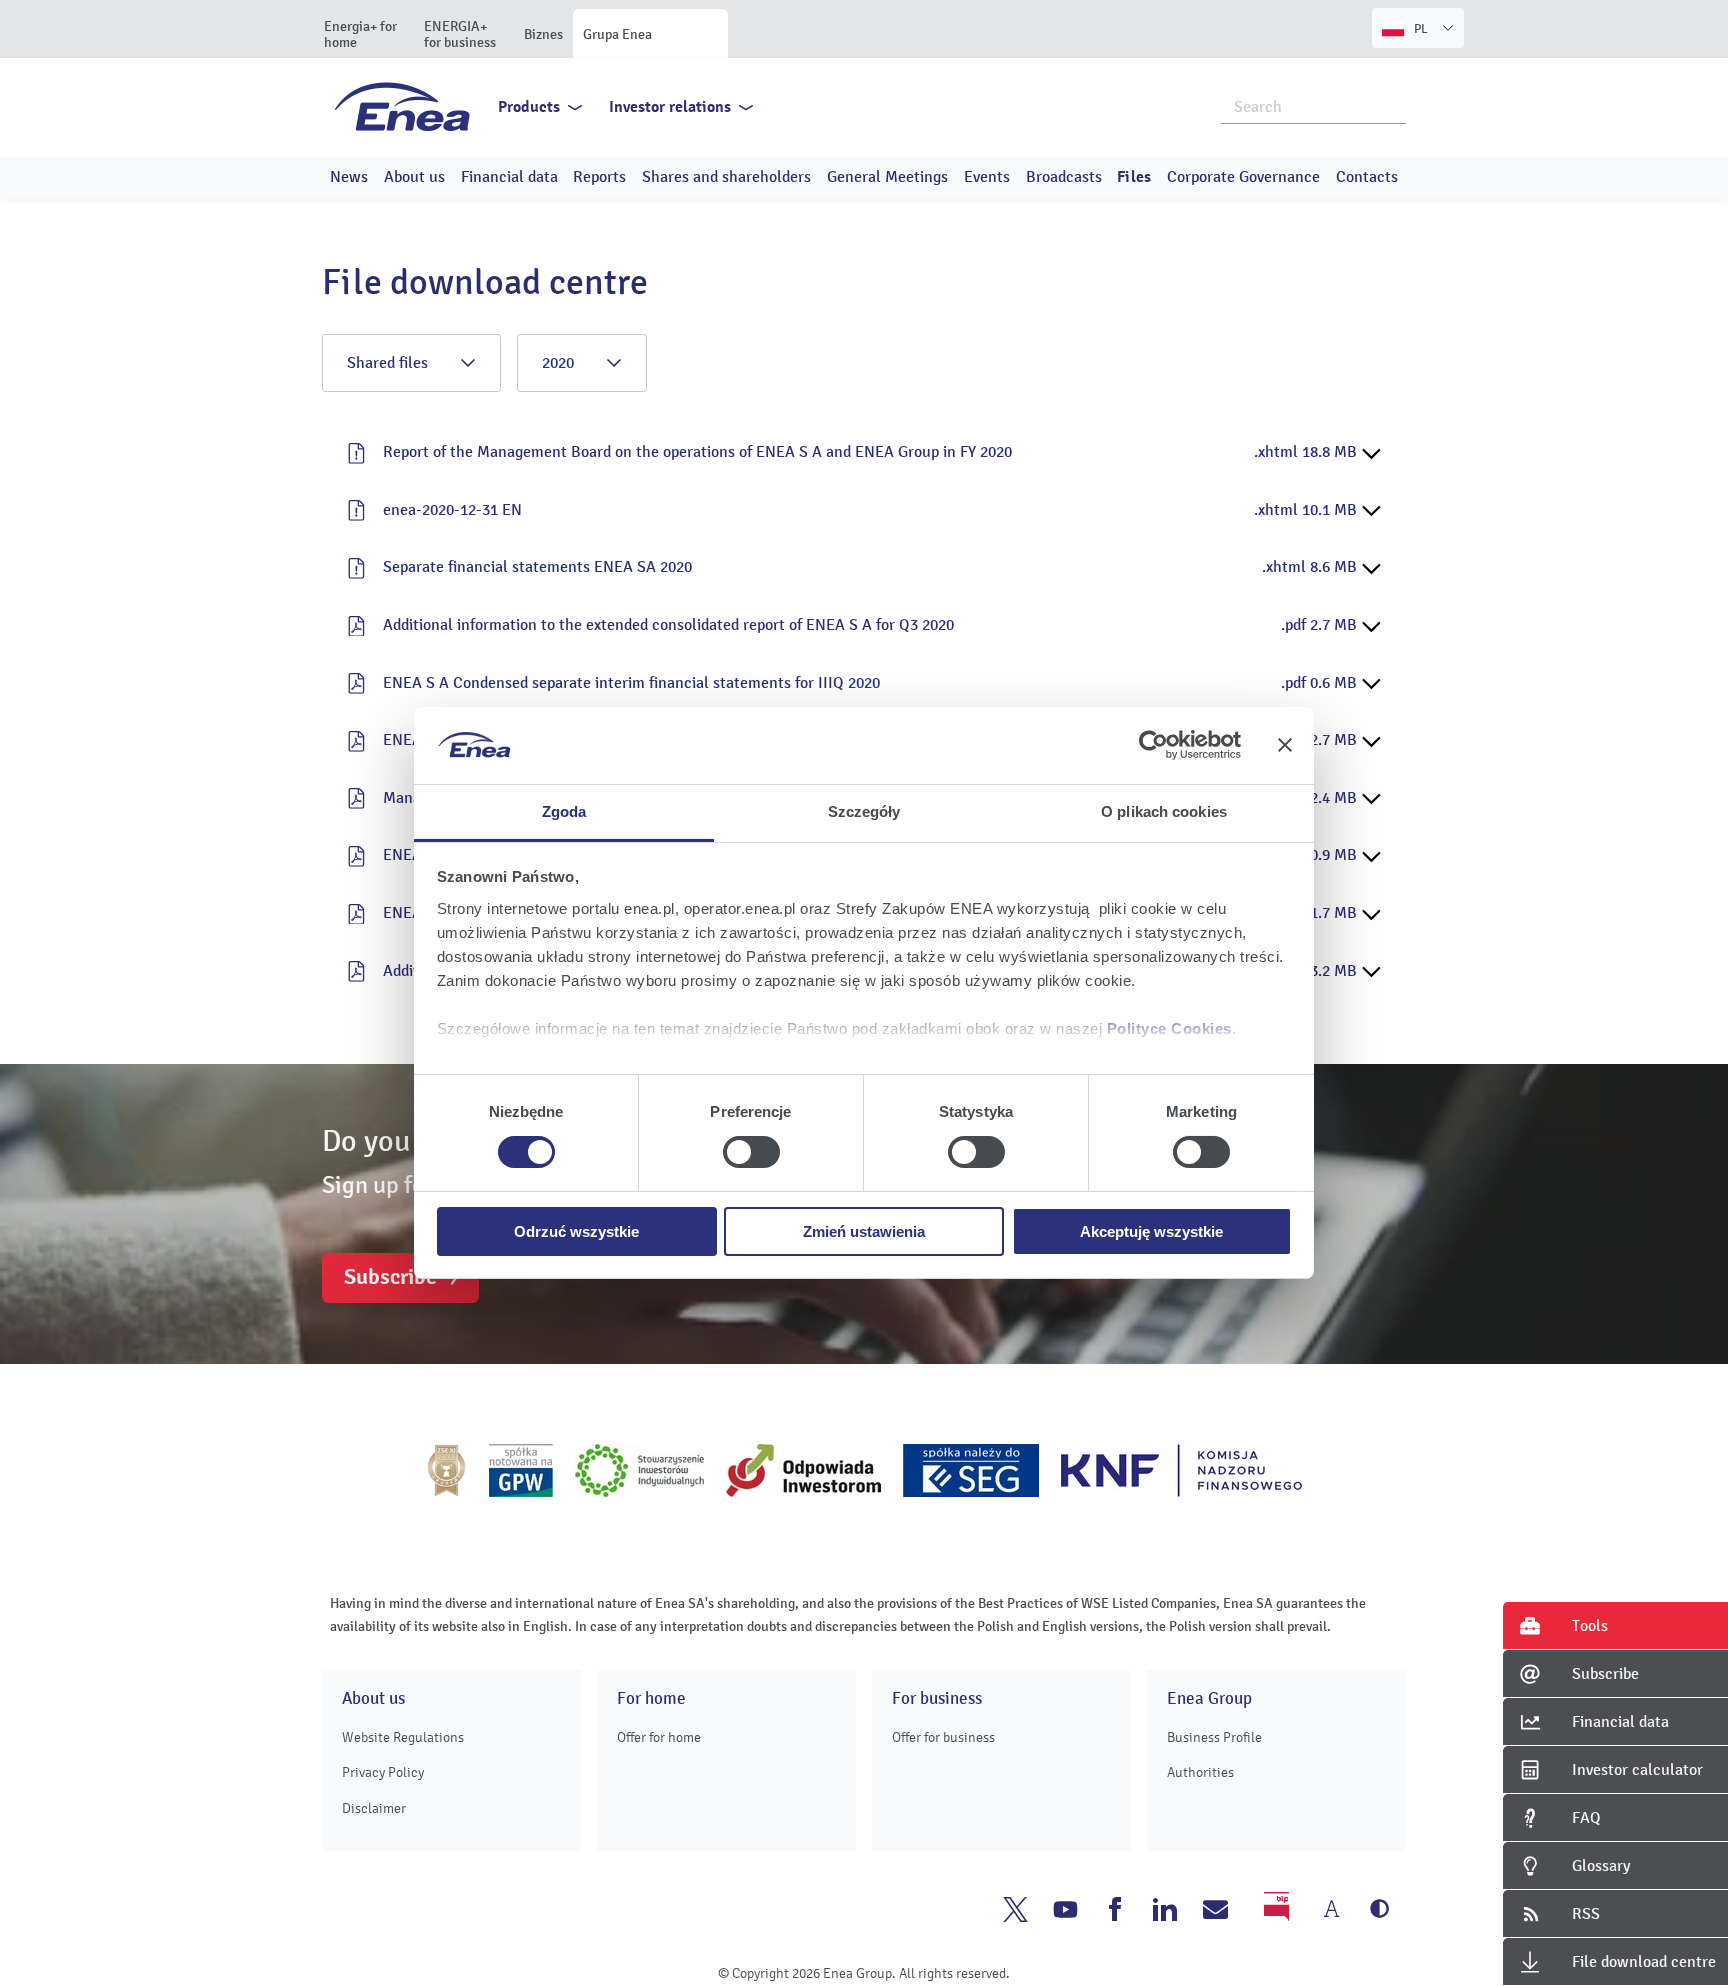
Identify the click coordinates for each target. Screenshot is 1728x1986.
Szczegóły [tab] (864, 811)
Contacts (1367, 177)
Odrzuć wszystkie (576, 1231)
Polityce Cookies (1169, 1028)
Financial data (509, 177)
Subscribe (390, 1277)
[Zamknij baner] (1285, 745)
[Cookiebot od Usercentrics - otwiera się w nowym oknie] (1153, 745)
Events (987, 177)
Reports (599, 177)
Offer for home (659, 1737)
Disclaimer (374, 1808)
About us (414, 177)
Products (529, 107)
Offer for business (943, 1737)
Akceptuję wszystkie (1151, 1231)
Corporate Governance (1243, 177)
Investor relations (670, 107)
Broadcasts (1064, 177)
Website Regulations (403, 1737)
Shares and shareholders (726, 177)
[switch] (751, 1152)
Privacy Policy (383, 1772)
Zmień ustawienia (864, 1231)
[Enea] (402, 106)
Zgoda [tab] (564, 811)
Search (1392, 105)
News (349, 177)
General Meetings (887, 177)
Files (1134, 177)
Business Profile (1214, 1737)
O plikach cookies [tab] (1164, 811)
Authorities (1200, 1772)
